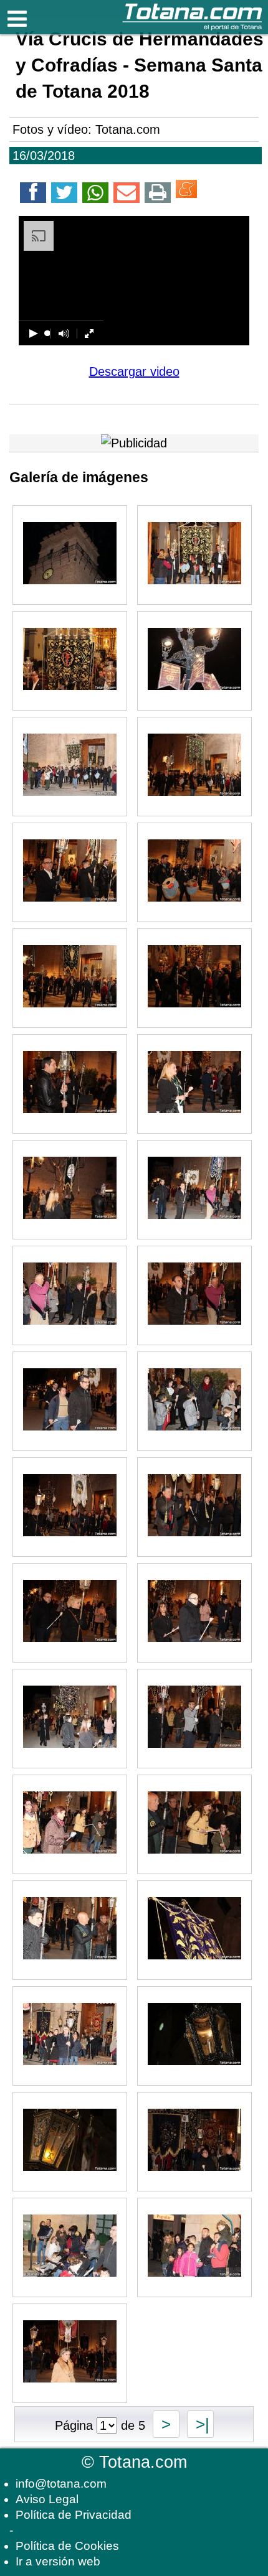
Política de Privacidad (74, 2515)
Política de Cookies (67, 2546)
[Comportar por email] (127, 195)
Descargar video (134, 371)
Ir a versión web (58, 2561)
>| (200, 2424)
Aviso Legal (47, 2499)
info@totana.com (61, 2484)
